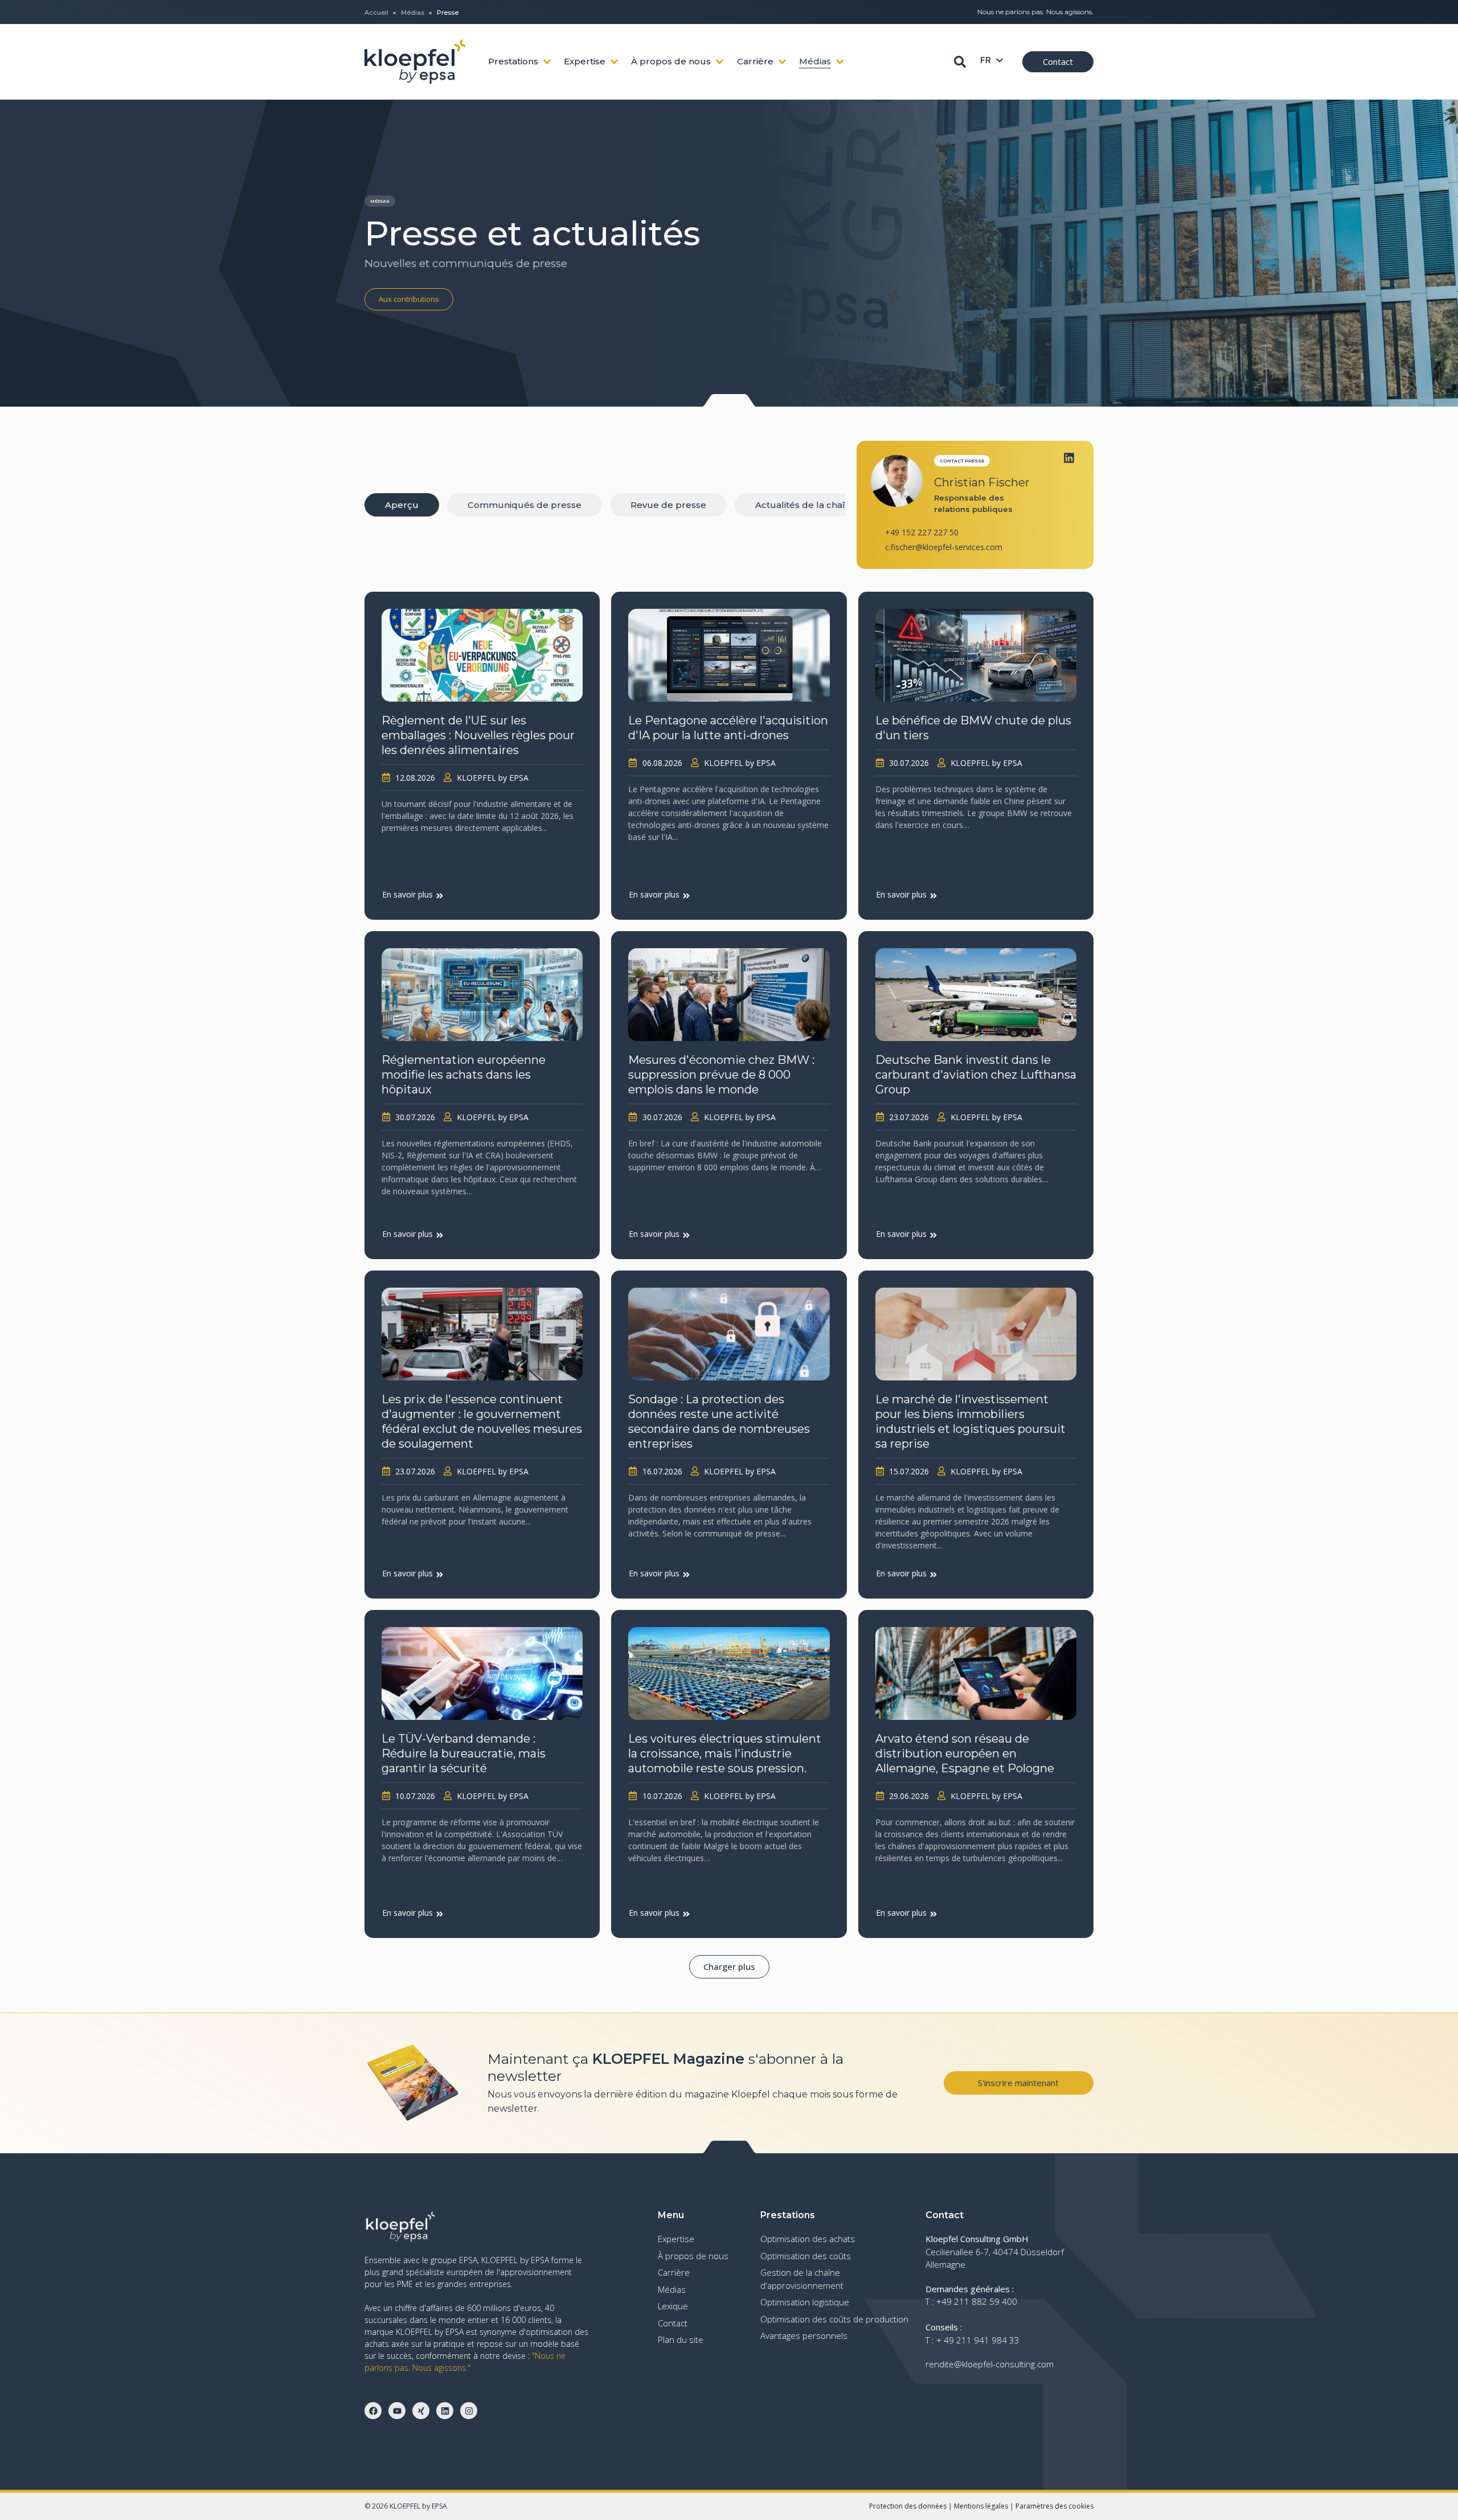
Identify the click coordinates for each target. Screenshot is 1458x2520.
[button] (729, 1967)
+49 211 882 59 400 (977, 2301)
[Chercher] (960, 62)
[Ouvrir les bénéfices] (547, 62)
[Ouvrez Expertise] (614, 62)
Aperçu (402, 505)
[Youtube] (397, 2411)
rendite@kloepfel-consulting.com (990, 2364)
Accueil (376, 13)
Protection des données (908, 2506)
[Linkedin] (1069, 458)
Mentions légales (981, 2506)
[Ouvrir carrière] (782, 62)
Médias (413, 13)
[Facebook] (373, 2411)
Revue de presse (668, 505)
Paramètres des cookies (1054, 2506)
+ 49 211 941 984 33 (978, 2340)
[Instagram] (469, 2411)
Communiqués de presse (525, 505)
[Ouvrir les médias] (840, 62)
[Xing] (421, 2411)
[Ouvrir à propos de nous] (720, 62)
